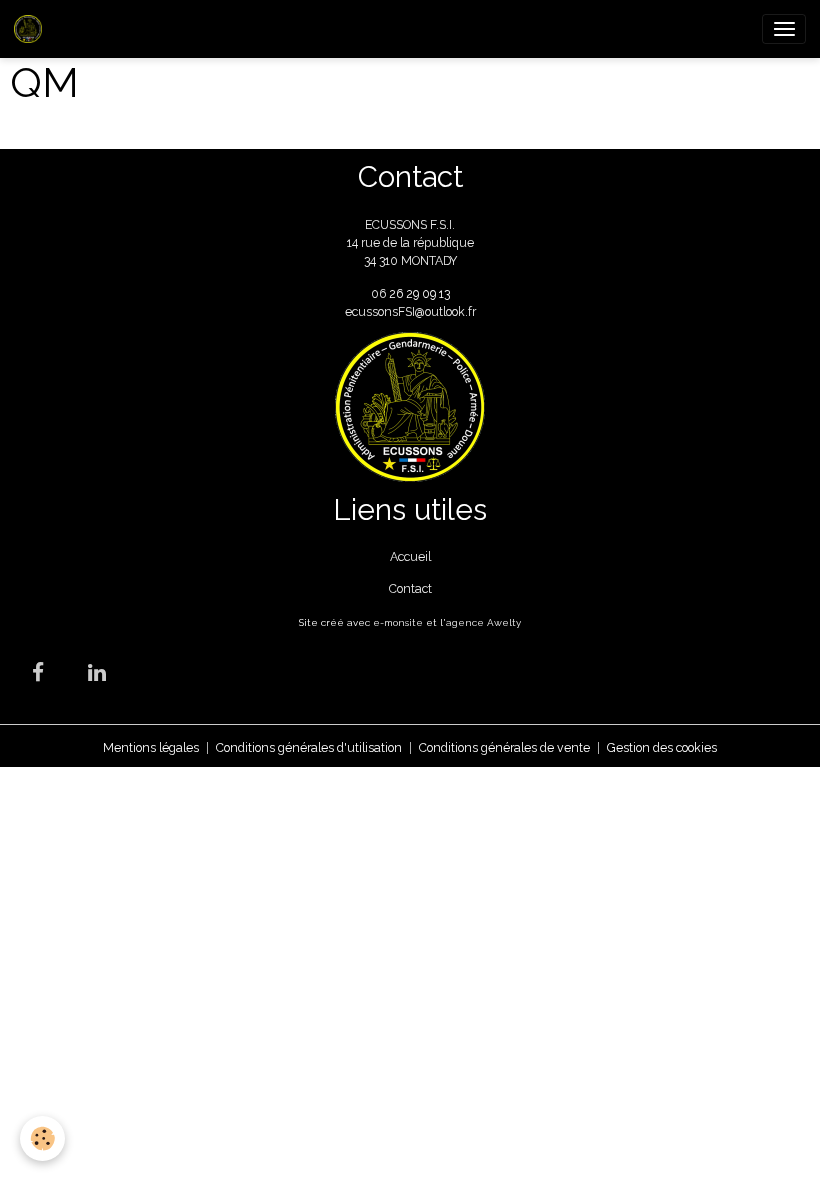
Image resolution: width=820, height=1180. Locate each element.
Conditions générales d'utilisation (309, 747)
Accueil (410, 556)
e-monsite (398, 622)
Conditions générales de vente (504, 747)
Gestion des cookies (662, 747)
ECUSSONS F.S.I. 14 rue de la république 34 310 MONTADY (410, 243)
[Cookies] (42, 1138)
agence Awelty (483, 622)
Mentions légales (151, 747)
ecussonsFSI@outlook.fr (410, 311)
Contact (410, 588)
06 (380, 293)
